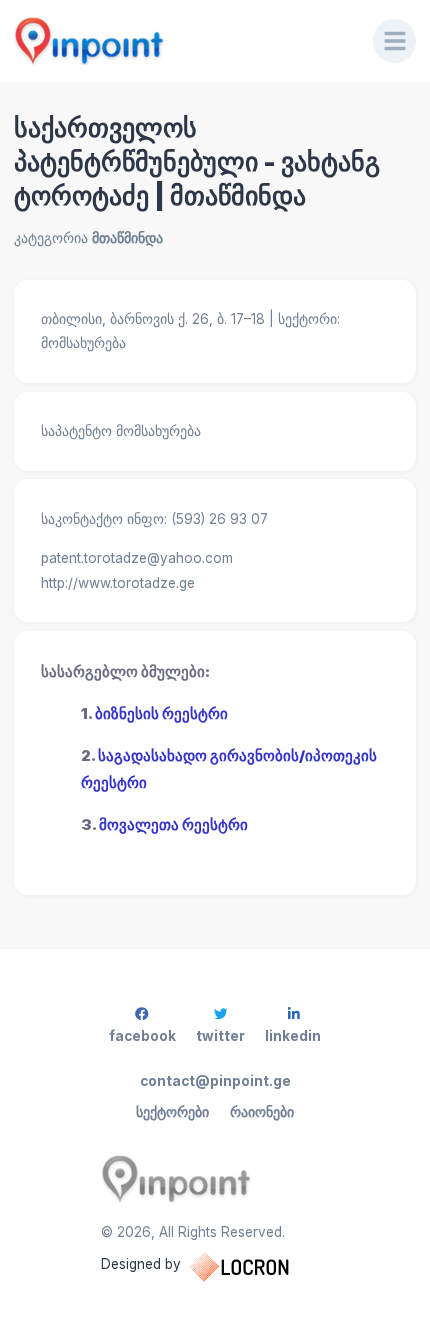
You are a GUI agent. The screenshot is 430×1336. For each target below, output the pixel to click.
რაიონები (262, 1112)
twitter (220, 1036)
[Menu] (395, 41)
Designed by (141, 1264)
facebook (142, 1036)
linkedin (293, 1036)
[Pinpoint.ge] (180, 41)
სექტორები (172, 1112)
